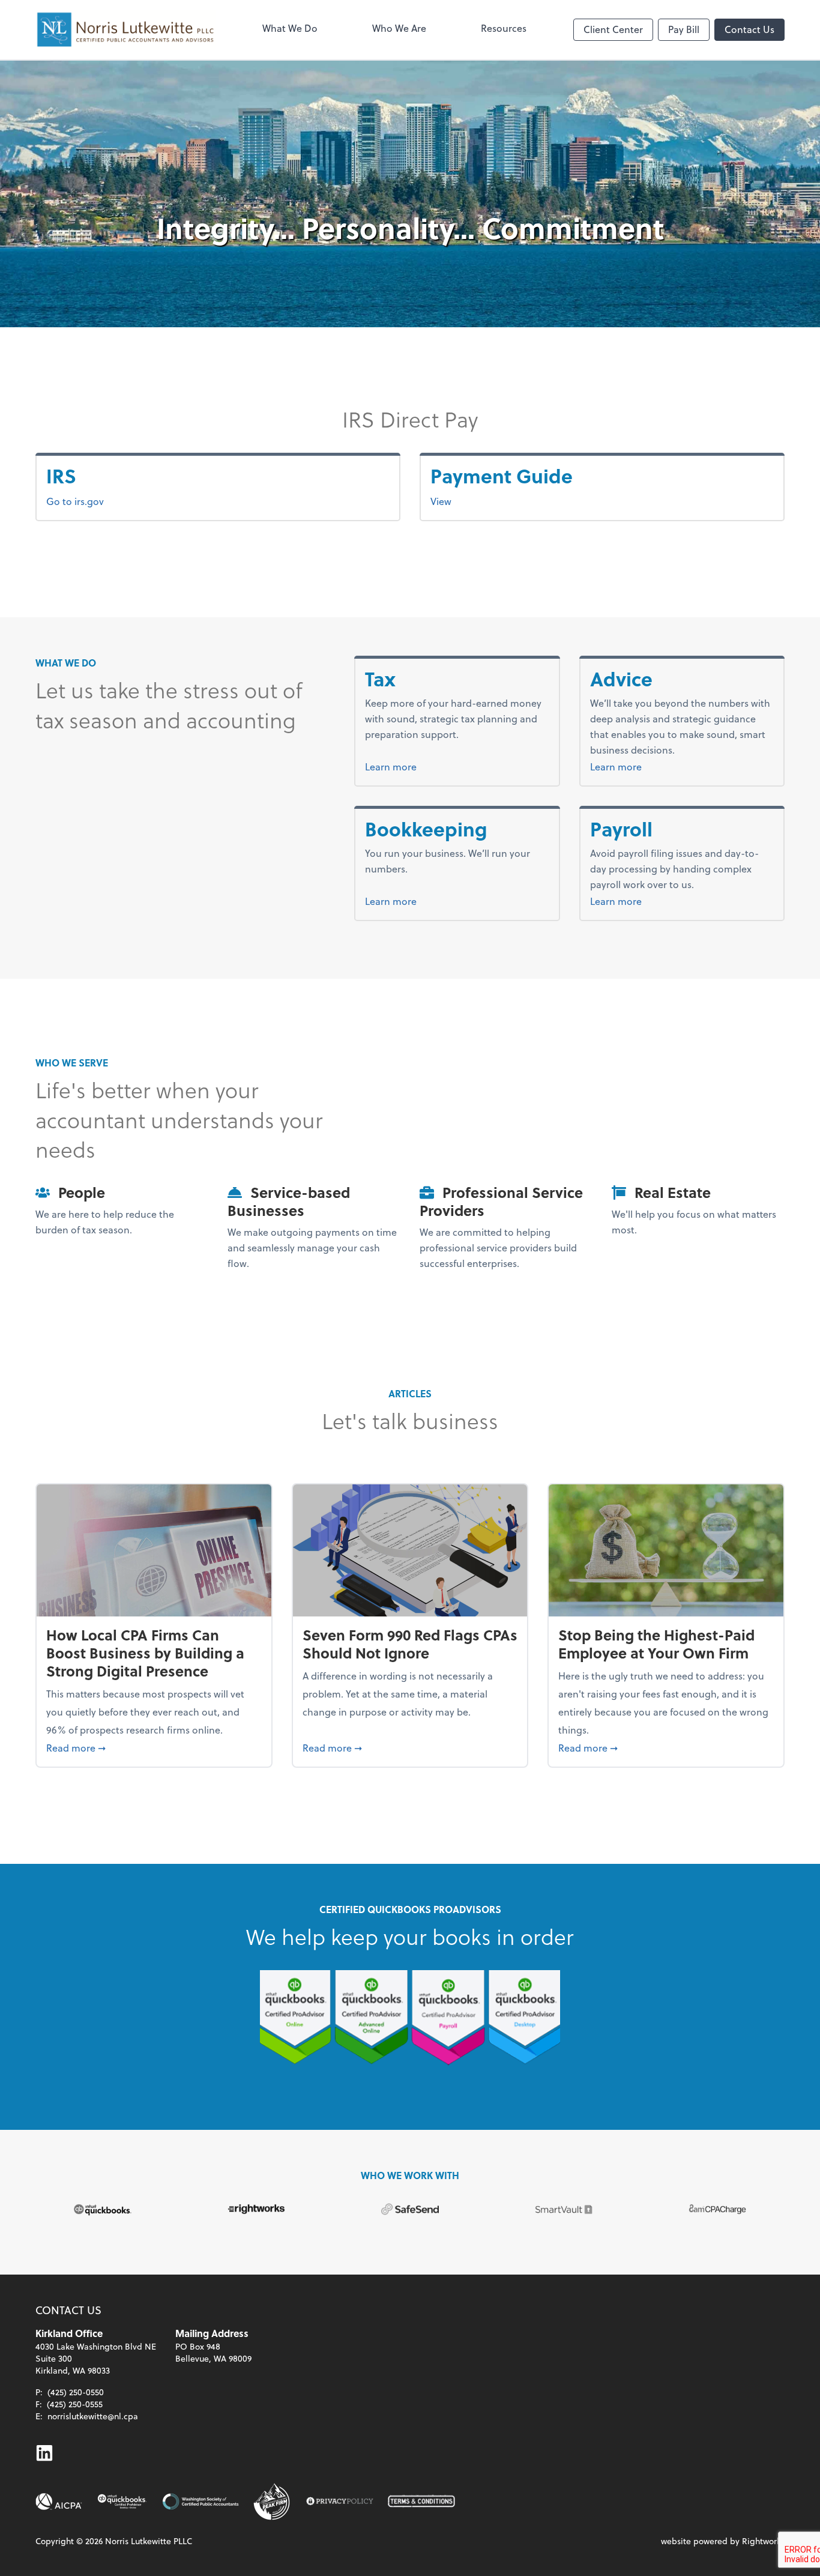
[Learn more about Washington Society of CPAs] (200, 2502)
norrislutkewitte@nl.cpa (93, 2416)
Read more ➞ (154, 1747)
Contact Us (749, 29)
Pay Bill (684, 29)
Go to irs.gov (75, 501)
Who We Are (399, 28)
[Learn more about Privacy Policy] (340, 2502)
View (441, 501)
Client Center (613, 29)
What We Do (290, 28)
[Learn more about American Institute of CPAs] (59, 2502)
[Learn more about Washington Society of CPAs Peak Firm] (273, 2502)
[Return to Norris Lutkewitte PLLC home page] (125, 30)
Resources (504, 28)
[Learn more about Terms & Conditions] (421, 2502)
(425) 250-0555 (75, 2404)
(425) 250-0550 (76, 2392)
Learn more (413, 766)
